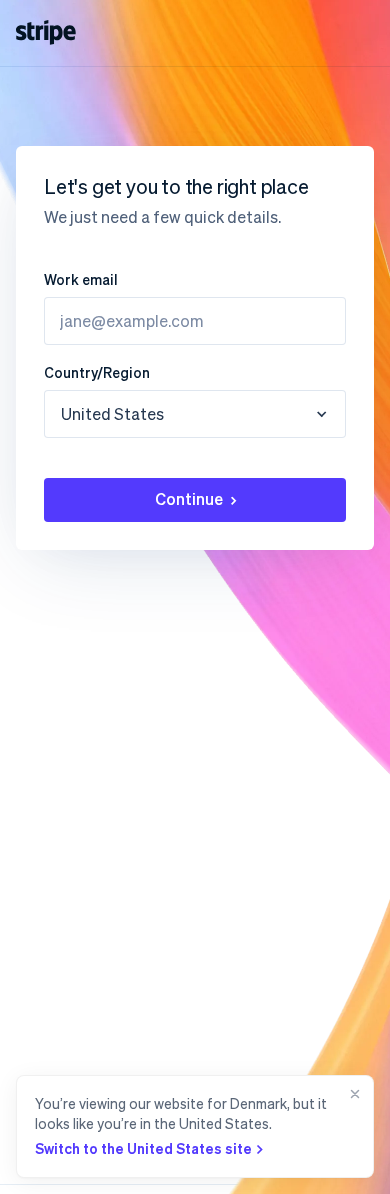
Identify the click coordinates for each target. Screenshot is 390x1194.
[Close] (351, 1126)
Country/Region (97, 372)
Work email (81, 279)
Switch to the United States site (143, 1148)
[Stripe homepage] (46, 32)
